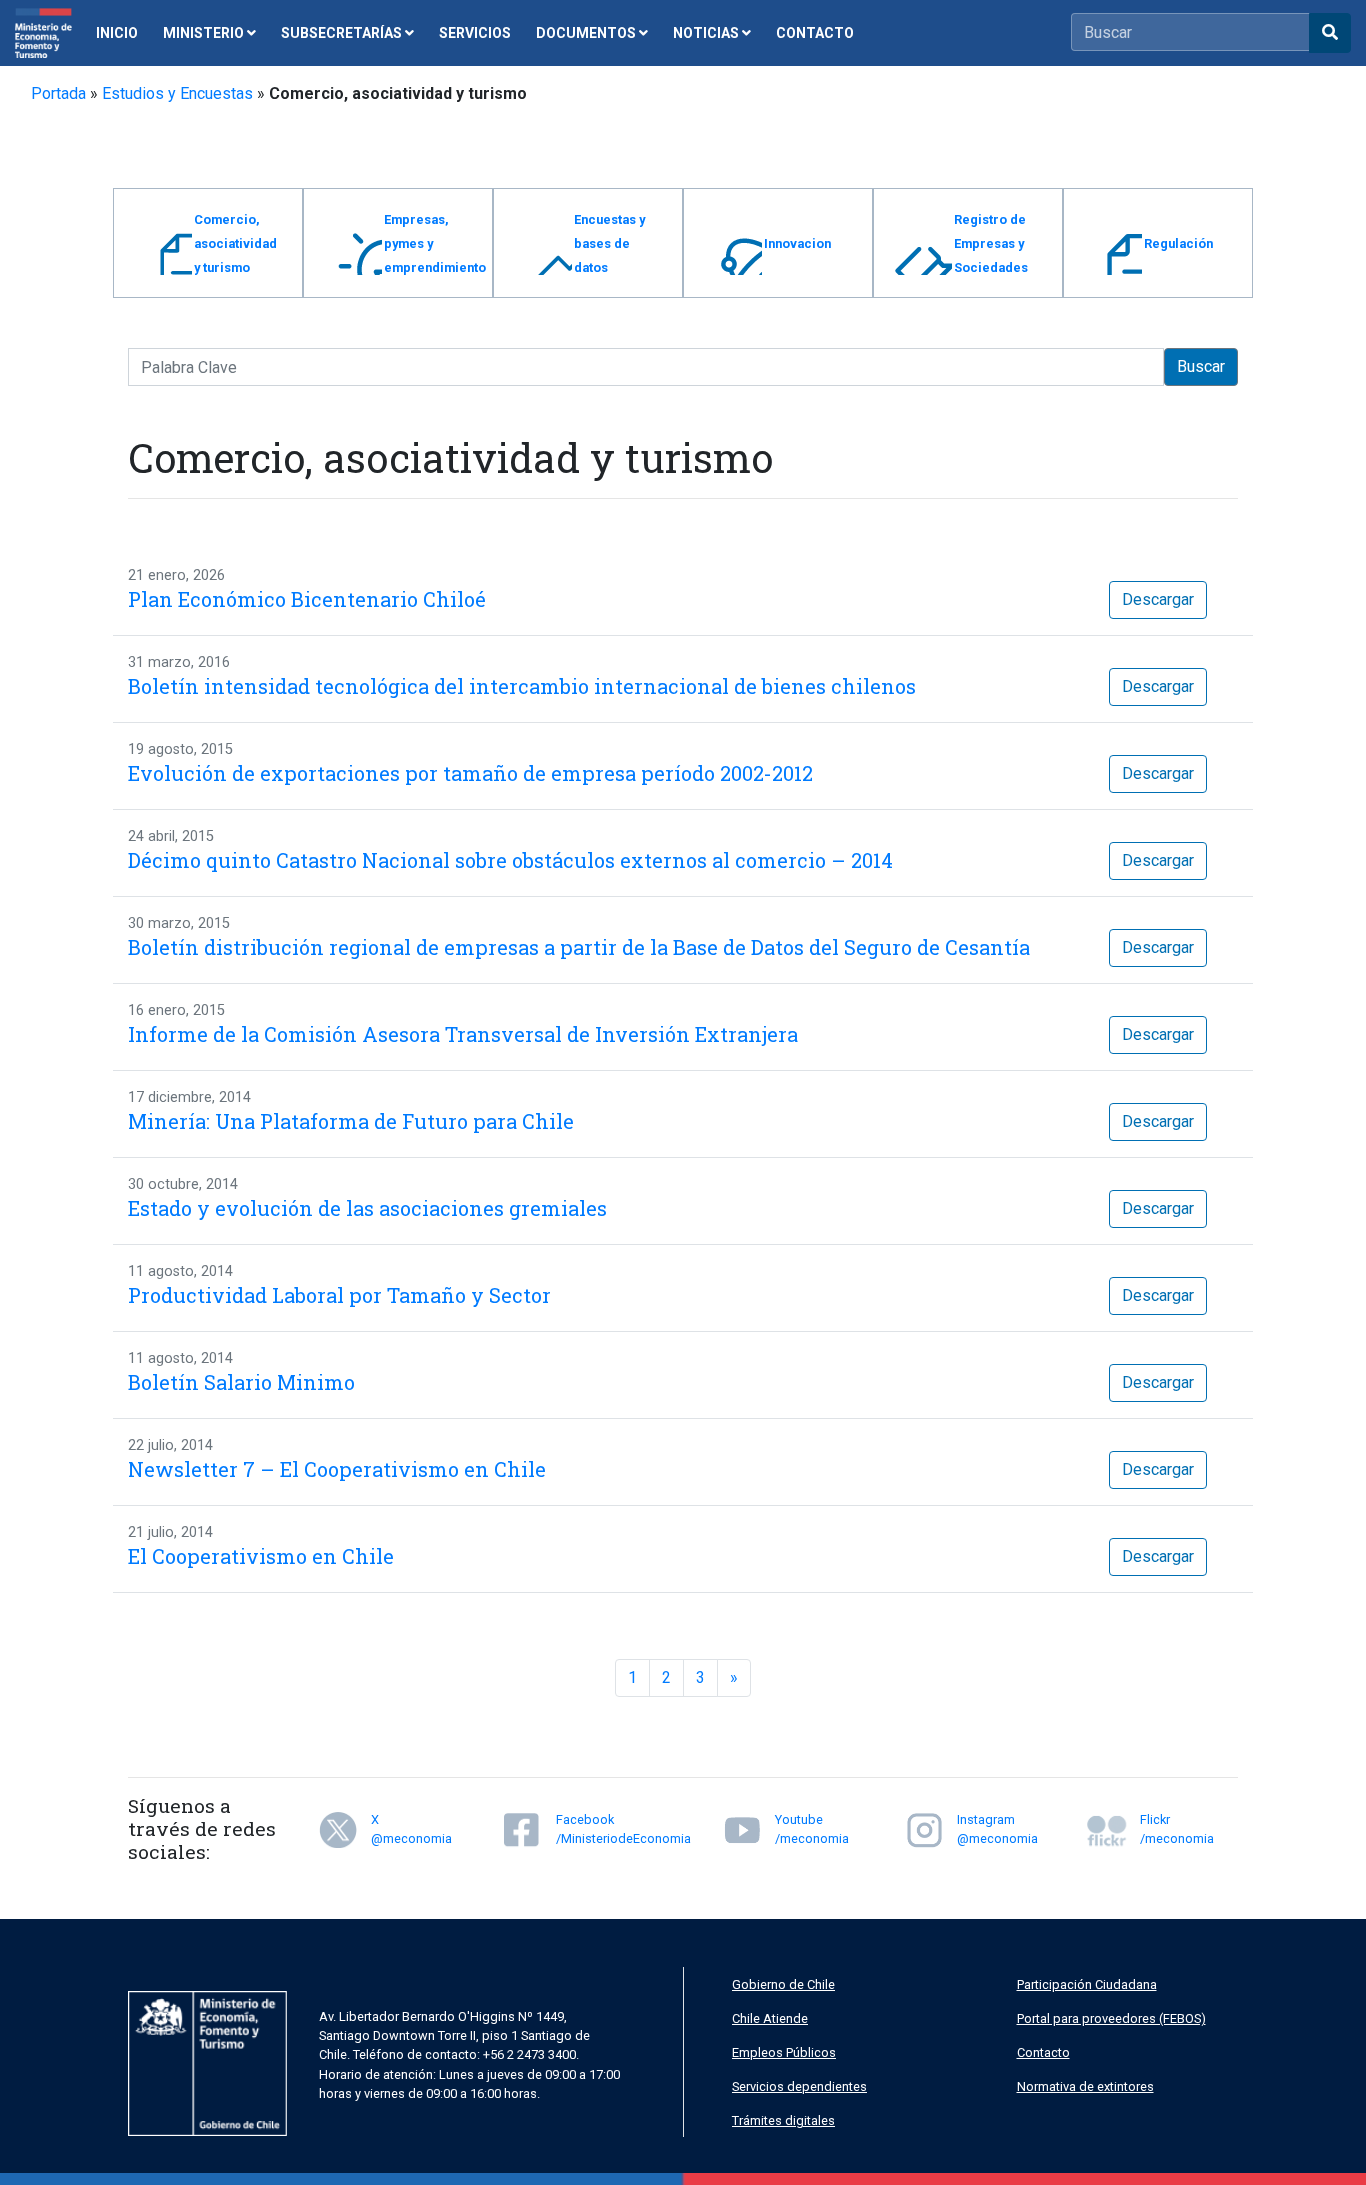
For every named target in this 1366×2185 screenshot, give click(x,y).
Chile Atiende (770, 2018)
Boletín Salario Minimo (241, 1382)
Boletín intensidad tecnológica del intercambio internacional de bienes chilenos (522, 686)
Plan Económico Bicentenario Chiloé (307, 599)
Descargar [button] (1158, 599)
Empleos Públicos (784, 2052)
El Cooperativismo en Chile (261, 1556)
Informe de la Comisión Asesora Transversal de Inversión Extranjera (463, 1034)
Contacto (1043, 2052)
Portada (58, 93)
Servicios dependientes (799, 2086)
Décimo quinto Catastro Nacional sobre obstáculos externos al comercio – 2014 (510, 860)
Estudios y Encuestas (177, 93)
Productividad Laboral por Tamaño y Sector (339, 1295)
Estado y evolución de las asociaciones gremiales (367, 1208)
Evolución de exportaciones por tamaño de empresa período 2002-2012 (470, 773)
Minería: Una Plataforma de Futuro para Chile (351, 1121)
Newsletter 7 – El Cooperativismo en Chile (337, 1469)
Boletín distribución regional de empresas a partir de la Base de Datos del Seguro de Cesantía (579, 947)
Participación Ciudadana (1087, 1984)
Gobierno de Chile (783, 1984)
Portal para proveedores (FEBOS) (1111, 2018)
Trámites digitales (783, 2120)
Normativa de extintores (1085, 2086)
